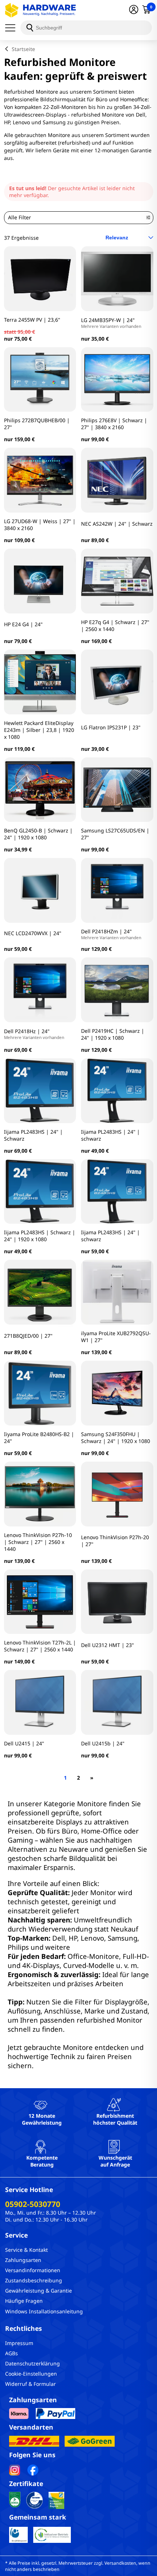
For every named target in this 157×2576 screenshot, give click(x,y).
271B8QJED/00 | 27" (28, 1336)
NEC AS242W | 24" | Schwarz (117, 524)
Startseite (23, 49)
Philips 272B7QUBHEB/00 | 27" (37, 424)
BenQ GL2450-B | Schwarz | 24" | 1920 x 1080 (38, 834)
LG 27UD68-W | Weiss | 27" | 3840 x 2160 (40, 525)
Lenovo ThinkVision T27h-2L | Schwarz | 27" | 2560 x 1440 (40, 1646)
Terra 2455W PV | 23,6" (32, 320)
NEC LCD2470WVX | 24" (33, 933)
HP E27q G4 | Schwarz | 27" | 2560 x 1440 (115, 626)
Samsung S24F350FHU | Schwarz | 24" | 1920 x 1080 (116, 1438)
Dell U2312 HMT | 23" (108, 1645)
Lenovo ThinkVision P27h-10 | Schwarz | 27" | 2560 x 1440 (38, 1542)
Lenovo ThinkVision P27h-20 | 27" (115, 1541)
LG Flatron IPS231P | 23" (111, 727)
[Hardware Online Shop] (41, 10)
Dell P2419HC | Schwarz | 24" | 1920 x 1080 (113, 1034)
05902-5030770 (33, 2204)
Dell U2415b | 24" (103, 1743)
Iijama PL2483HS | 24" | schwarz (110, 1135)
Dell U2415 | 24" (24, 1743)
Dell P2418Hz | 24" (34, 1034)
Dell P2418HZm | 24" (111, 934)
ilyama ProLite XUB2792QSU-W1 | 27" (116, 1337)
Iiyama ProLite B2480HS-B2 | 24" (39, 1438)
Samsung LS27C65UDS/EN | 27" (115, 834)
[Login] (134, 10)
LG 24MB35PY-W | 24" (111, 323)
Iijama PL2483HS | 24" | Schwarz (33, 1135)
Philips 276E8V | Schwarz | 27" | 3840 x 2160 (114, 424)
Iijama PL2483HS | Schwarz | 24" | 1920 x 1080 (40, 1236)
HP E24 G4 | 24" (23, 624)
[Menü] (13, 28)
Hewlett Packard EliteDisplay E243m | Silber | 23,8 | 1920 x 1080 (39, 730)
